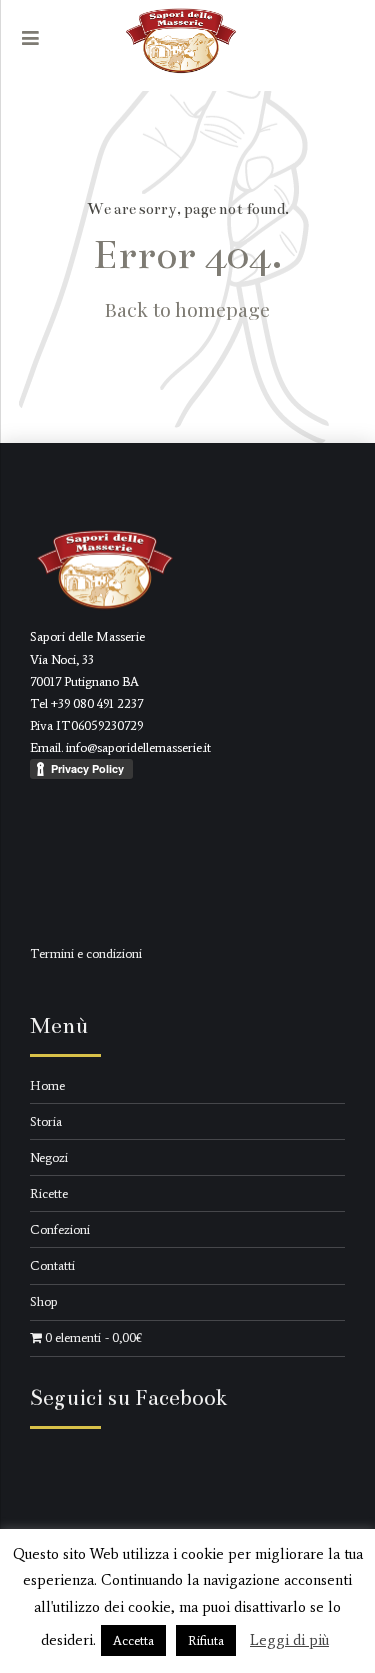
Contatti (52, 1265)
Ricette (49, 1193)
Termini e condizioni (86, 953)
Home (47, 1085)
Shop (44, 1301)
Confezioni (60, 1229)
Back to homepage (187, 309)
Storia (46, 1121)
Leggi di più (289, 1640)
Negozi (49, 1157)
